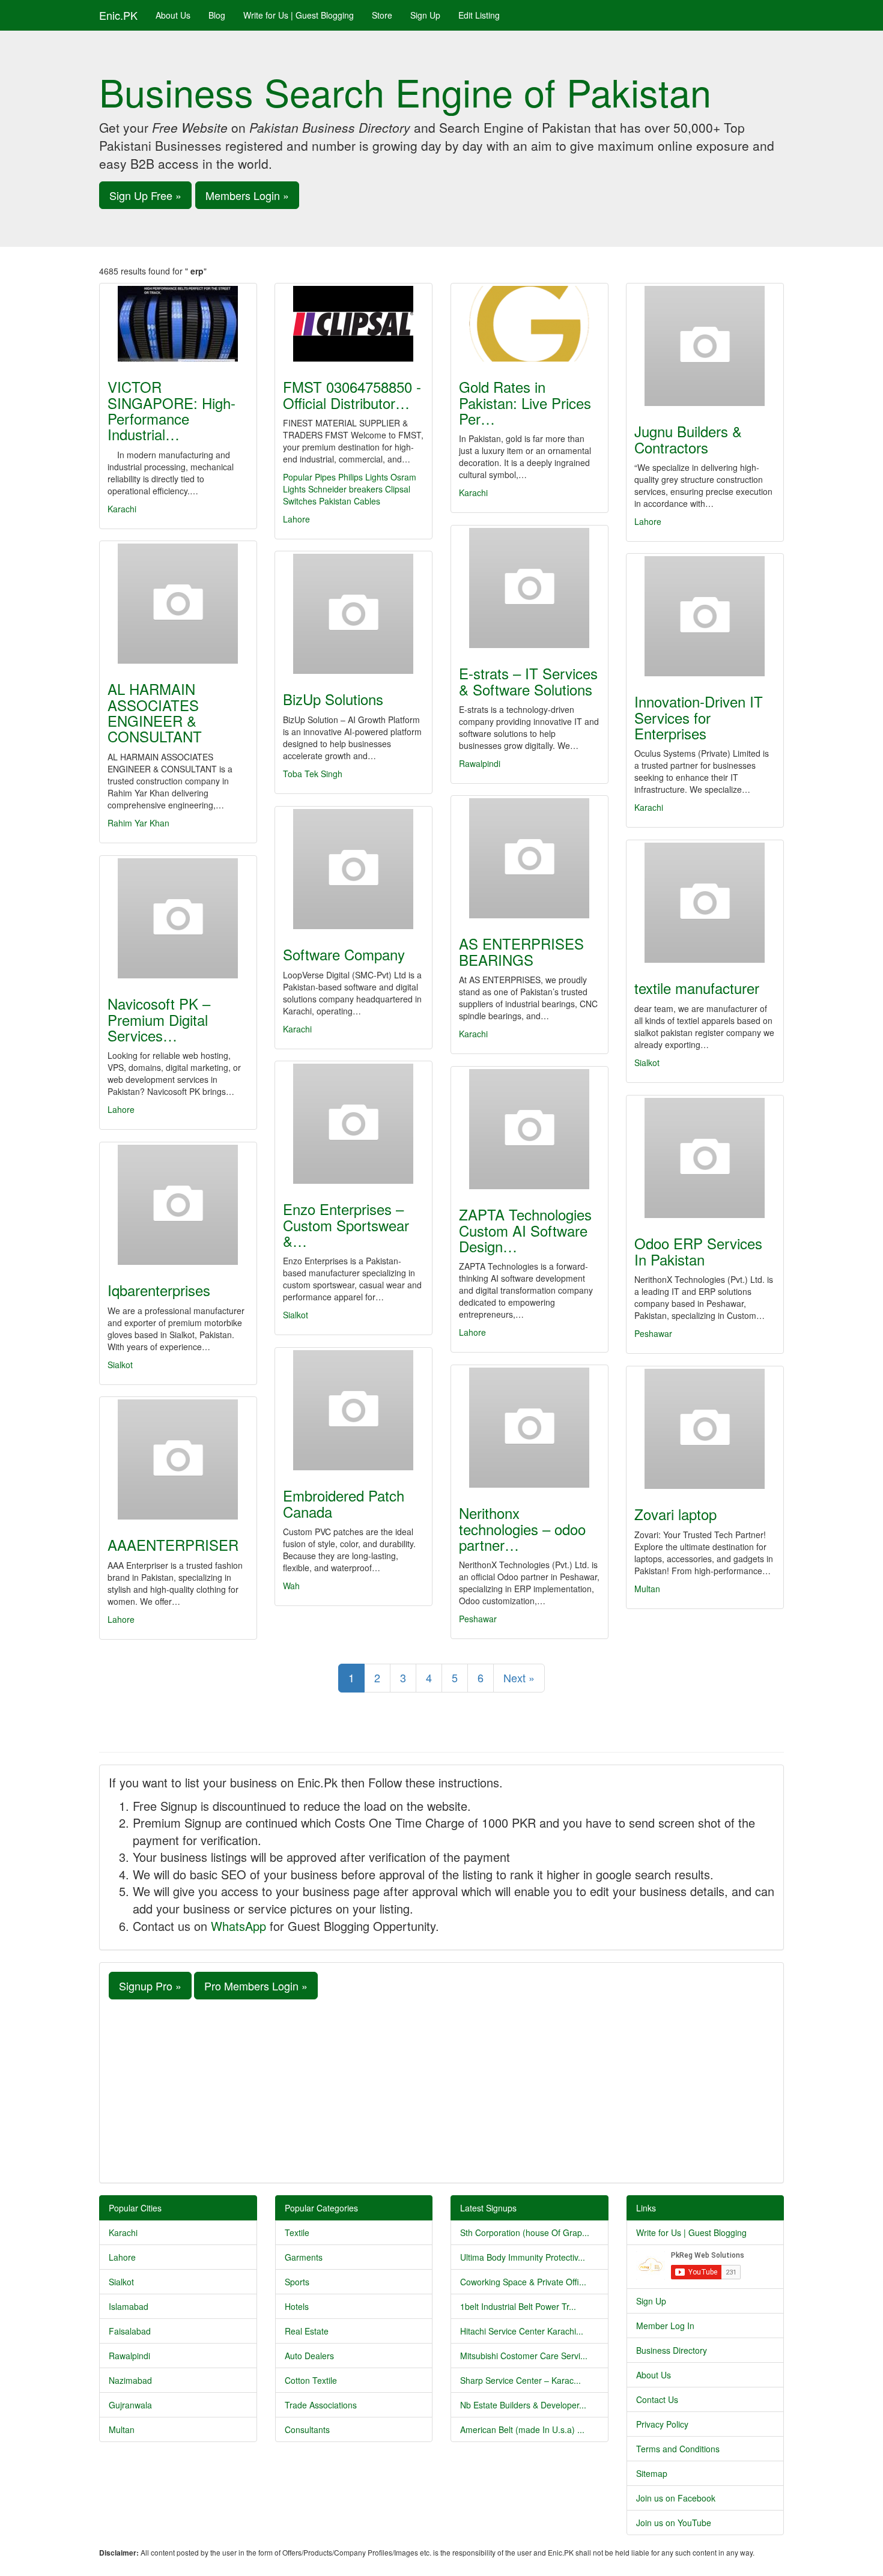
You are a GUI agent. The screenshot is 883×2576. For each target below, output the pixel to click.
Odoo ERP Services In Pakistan (698, 1251)
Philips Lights (363, 477)
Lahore (296, 519)
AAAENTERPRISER (173, 1544)
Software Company (344, 954)
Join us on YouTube (674, 2523)
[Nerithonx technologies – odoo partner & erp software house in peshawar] (529, 1428)
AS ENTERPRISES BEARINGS (521, 951)
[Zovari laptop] (705, 1429)
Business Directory (672, 2350)
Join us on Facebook (676, 2498)
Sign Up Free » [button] (145, 195)
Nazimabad (130, 2380)
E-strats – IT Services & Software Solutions (528, 681)
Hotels (297, 2306)
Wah (291, 1586)
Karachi (122, 509)
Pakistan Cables (350, 501)
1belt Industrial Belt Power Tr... (518, 2306)
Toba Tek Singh (313, 774)
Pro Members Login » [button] (256, 1986)
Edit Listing (479, 15)
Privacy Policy (662, 2424)
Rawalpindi (480, 763)
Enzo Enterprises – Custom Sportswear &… (346, 1225)
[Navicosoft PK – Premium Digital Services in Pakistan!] (178, 918)
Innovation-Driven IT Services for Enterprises (699, 717)
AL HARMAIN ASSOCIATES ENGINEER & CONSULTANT (155, 712)
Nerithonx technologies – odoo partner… (522, 1529)
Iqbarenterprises (159, 1290)
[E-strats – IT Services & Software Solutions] (529, 588)
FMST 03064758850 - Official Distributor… (352, 394)
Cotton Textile (311, 2380)
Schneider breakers (345, 489)
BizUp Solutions (333, 699)
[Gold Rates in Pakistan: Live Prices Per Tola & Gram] (529, 324)
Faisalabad (130, 2331)
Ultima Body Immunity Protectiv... (523, 2257)
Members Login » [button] (247, 195)
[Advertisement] (441, 2090)
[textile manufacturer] (705, 903)
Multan (647, 1589)
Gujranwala (130, 2405)
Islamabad (129, 2306)
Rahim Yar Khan (138, 823)
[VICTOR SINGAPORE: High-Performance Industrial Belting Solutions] (178, 324)
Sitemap (652, 2473)
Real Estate (307, 2331)
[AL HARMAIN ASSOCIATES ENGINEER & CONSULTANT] (178, 604)
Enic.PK (118, 15)
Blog (217, 15)
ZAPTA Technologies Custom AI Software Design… (525, 1230)
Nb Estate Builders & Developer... (523, 2405)
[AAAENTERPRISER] (178, 1459)
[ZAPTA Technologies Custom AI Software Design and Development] (529, 1129)
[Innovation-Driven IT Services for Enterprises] (705, 616)
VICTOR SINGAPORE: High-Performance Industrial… (171, 410)
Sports (297, 2282)
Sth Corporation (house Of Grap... (525, 2232)
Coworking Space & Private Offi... (523, 2282)
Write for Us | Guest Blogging (299, 15)
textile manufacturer (697, 988)
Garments (304, 2257)
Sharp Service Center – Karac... (520, 2380)
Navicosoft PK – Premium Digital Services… (159, 1019)
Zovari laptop (675, 1514)
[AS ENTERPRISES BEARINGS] (529, 858)
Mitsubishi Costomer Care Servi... (524, 2356)
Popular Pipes (309, 477)
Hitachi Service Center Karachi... (522, 2331)
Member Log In (665, 2326)
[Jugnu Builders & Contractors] (705, 346)
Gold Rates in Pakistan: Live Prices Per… (525, 402)
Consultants (307, 2429)
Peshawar (653, 1333)
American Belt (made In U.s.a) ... (522, 2429)
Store (382, 15)
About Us (173, 15)
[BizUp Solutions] (354, 614)
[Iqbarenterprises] (178, 1205)
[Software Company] (354, 869)
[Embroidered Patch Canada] (354, 1410)
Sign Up (425, 15)
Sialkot (647, 1062)
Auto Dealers (309, 2356)
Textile (297, 2232)
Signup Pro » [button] (150, 1986)
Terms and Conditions (678, 2449)
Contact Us (657, 2399)
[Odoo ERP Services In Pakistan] (705, 1158)
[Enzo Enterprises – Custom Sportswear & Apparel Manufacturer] (354, 1124)
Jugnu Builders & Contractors (688, 439)
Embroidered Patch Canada (344, 1503)
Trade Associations (321, 2405)
